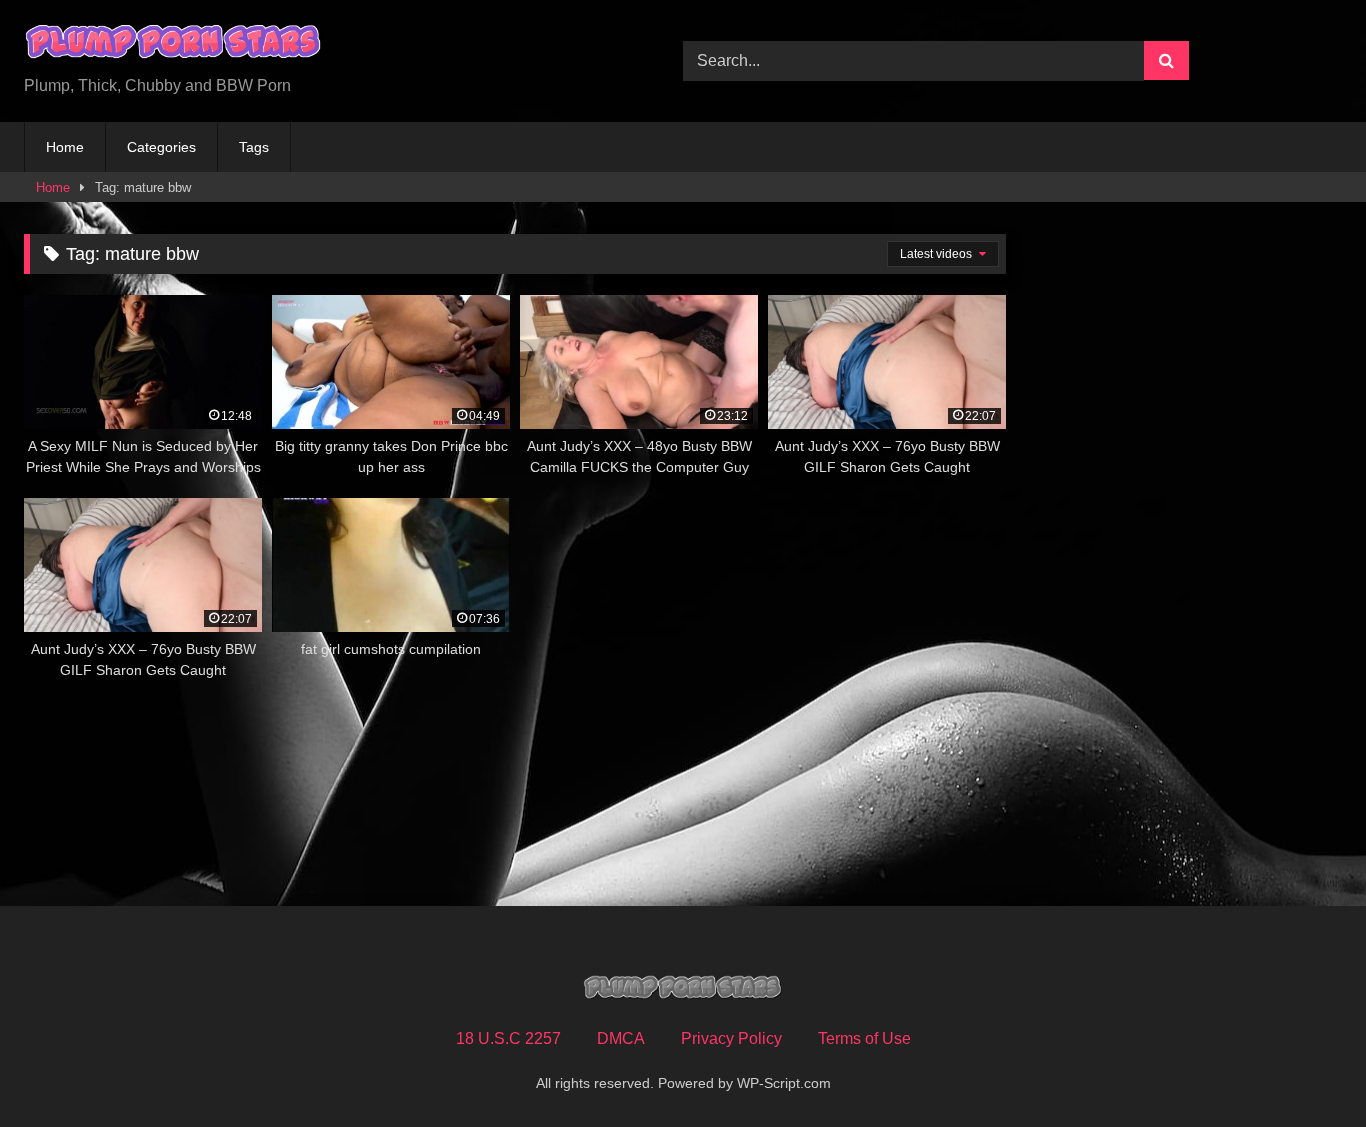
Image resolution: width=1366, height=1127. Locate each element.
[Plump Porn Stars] (174, 45)
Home (65, 147)
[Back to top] (1304, 1067)
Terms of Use (864, 1038)
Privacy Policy (731, 1038)
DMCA (621, 1038)
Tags (254, 147)
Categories (161, 147)
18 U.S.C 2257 (508, 1038)
